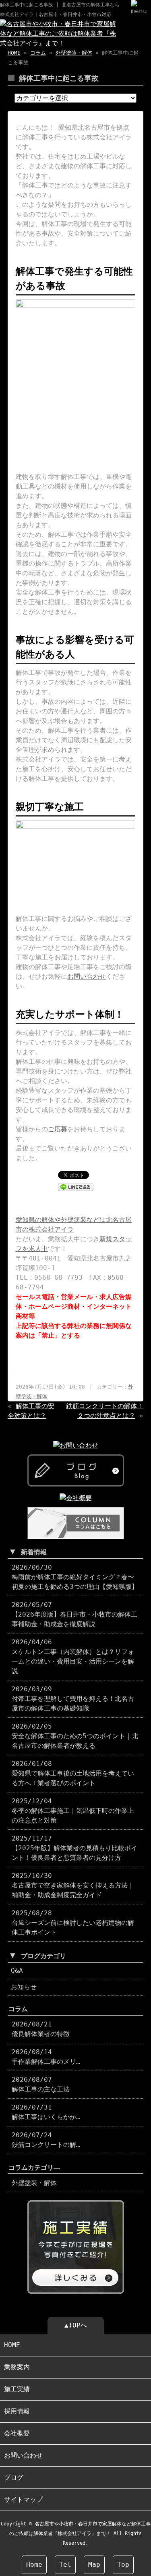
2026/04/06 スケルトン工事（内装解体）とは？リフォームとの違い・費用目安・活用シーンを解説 (73, 1657)
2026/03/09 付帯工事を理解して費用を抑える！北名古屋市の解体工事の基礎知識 (73, 1699)
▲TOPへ (76, 2325)
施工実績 (17, 2389)
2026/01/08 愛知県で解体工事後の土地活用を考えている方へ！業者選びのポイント (73, 1773)
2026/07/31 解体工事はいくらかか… (46, 2112)
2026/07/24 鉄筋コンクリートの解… (46, 2140)
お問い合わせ (87, 976)
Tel (65, 2565)
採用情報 (17, 2411)
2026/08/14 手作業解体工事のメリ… (46, 2057)
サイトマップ (23, 2500)
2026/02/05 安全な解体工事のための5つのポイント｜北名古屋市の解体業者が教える (75, 1736)
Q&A (17, 1970)
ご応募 (58, 1129)
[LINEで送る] (76, 1186)
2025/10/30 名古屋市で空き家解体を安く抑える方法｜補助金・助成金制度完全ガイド (73, 1885)
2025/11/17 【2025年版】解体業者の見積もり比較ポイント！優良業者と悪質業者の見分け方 (74, 1848)
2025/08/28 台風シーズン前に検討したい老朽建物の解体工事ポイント (73, 1923)
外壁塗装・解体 (74, 53)
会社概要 (17, 2433)
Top (123, 2565)
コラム (38, 53)
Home (34, 2565)
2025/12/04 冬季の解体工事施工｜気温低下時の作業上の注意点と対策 (73, 1811)
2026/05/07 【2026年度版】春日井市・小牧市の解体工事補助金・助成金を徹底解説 (74, 1614)
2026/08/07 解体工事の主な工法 (41, 2084)
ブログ (14, 2477)
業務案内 (17, 2367)
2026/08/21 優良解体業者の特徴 (41, 2029)
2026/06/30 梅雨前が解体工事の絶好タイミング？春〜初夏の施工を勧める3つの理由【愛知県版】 (75, 1577)
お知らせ (24, 1987)
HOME (14, 53)
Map (94, 2565)
